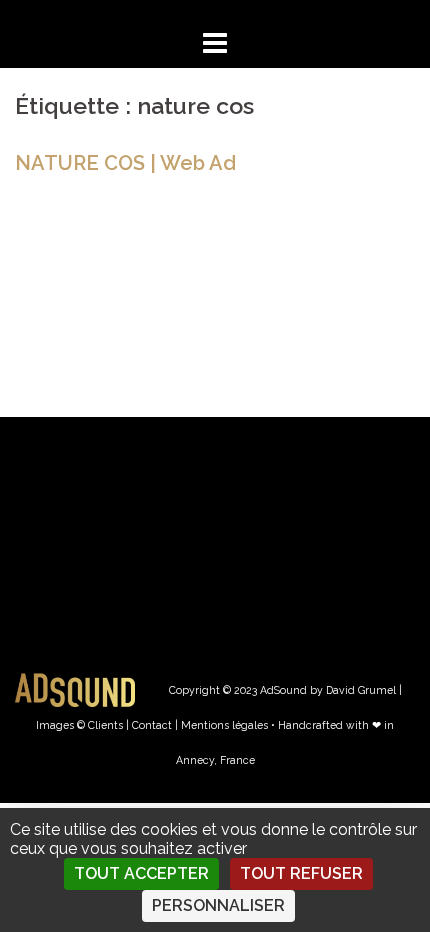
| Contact (149, 725)
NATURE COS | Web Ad (125, 163)
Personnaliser (218, 905)
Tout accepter (141, 873)
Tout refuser (301, 873)
